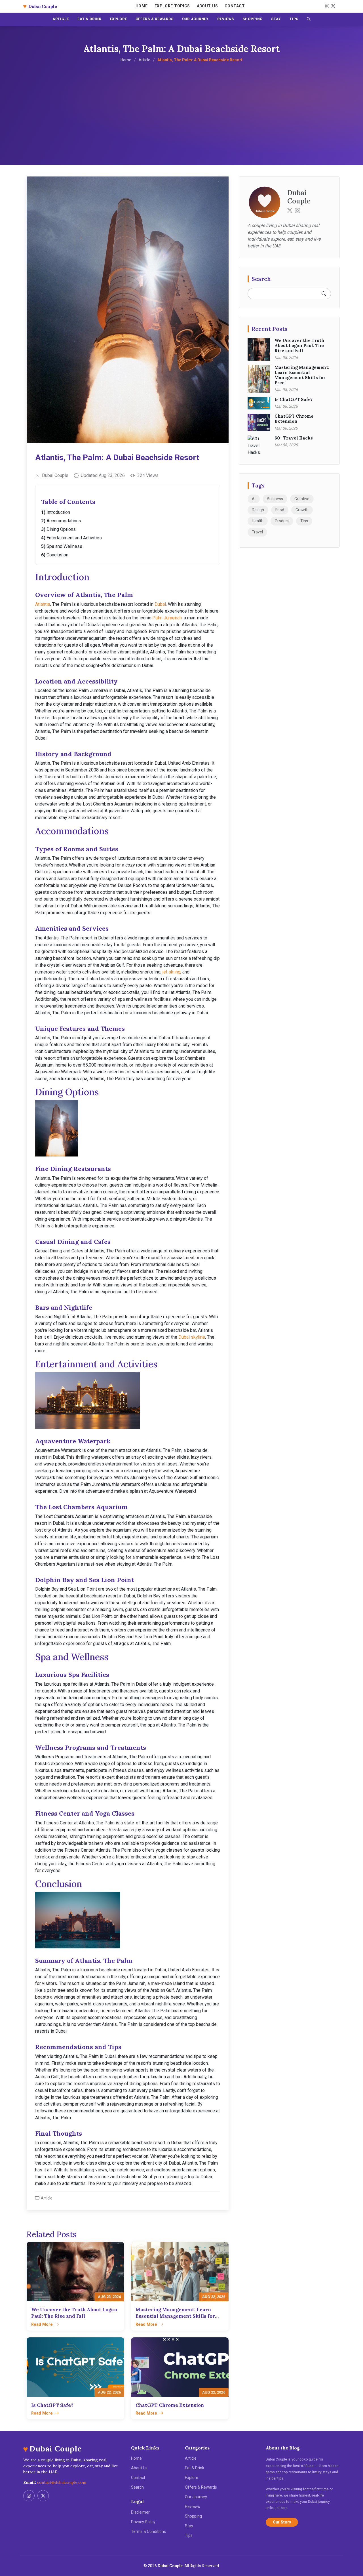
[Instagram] (326, 6)
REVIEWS (226, 19)
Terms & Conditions (148, 2531)
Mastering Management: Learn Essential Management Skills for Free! (302, 375)
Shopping (193, 2516)
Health (258, 521)
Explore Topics (172, 6)
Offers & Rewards (201, 2487)
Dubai (160, 604)
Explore (192, 2478)
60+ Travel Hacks (294, 438)
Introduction (58, 512)
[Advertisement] (181, 106)
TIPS (294, 19)
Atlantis (43, 604)
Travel (257, 532)
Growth (302, 510)
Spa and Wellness (64, 546)
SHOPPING (253, 19)
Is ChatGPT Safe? (294, 399)
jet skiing (171, 972)
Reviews (192, 2506)
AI (254, 499)
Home (142, 6)
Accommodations (64, 521)
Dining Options (61, 529)
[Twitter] (290, 210)
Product (282, 521)
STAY (276, 19)
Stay (189, 2526)
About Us (207, 6)
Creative (302, 499)
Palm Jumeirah (167, 618)
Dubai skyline (192, 1337)
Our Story (282, 2522)
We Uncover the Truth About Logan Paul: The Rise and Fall (299, 345)
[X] (332, 6)
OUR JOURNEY (196, 19)
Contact (235, 6)
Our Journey (196, 2497)
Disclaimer (140, 2512)
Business (275, 499)
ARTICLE (61, 19)
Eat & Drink (195, 2468)
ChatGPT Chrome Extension (294, 419)
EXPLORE (119, 19)
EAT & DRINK (89, 19)
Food (280, 510)
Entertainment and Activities (74, 538)
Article (144, 60)
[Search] (309, 20)
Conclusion (57, 555)
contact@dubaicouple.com (62, 2482)
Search (137, 2487)
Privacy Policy (143, 2522)
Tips (304, 521)
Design (258, 510)
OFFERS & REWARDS (155, 19)
